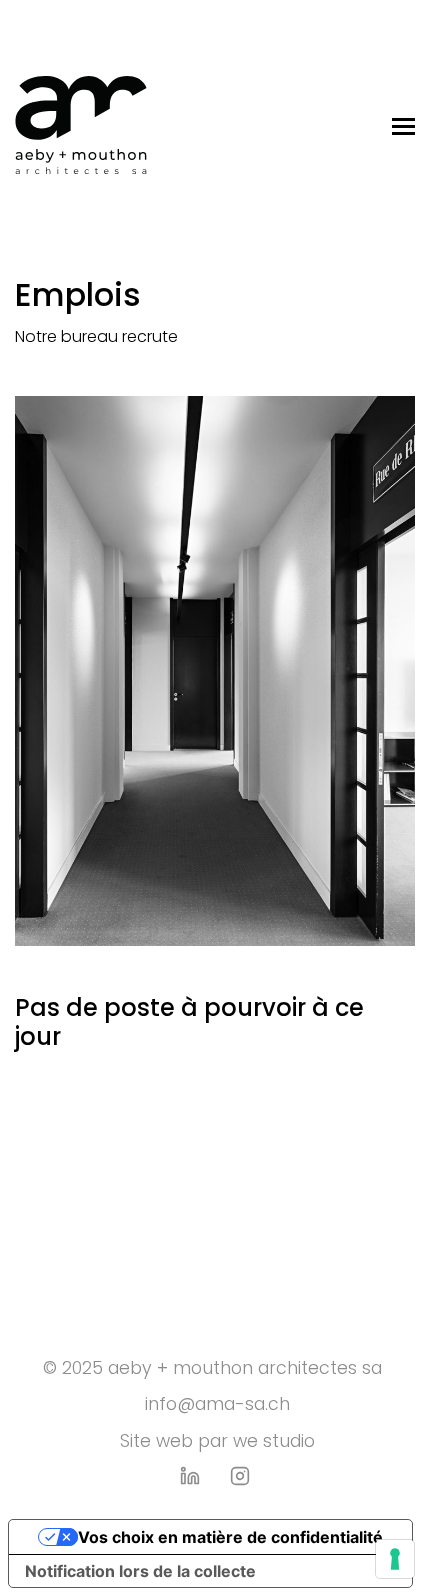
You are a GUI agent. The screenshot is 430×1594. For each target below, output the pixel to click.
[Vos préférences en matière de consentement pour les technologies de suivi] (395, 1559)
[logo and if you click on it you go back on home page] (81, 125)
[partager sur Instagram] (240, 1475)
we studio (274, 1443)
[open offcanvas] (403, 125)
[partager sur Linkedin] (190, 1475)
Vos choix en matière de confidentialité (230, 1537)
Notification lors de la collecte (140, 1571)
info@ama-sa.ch (215, 1406)
